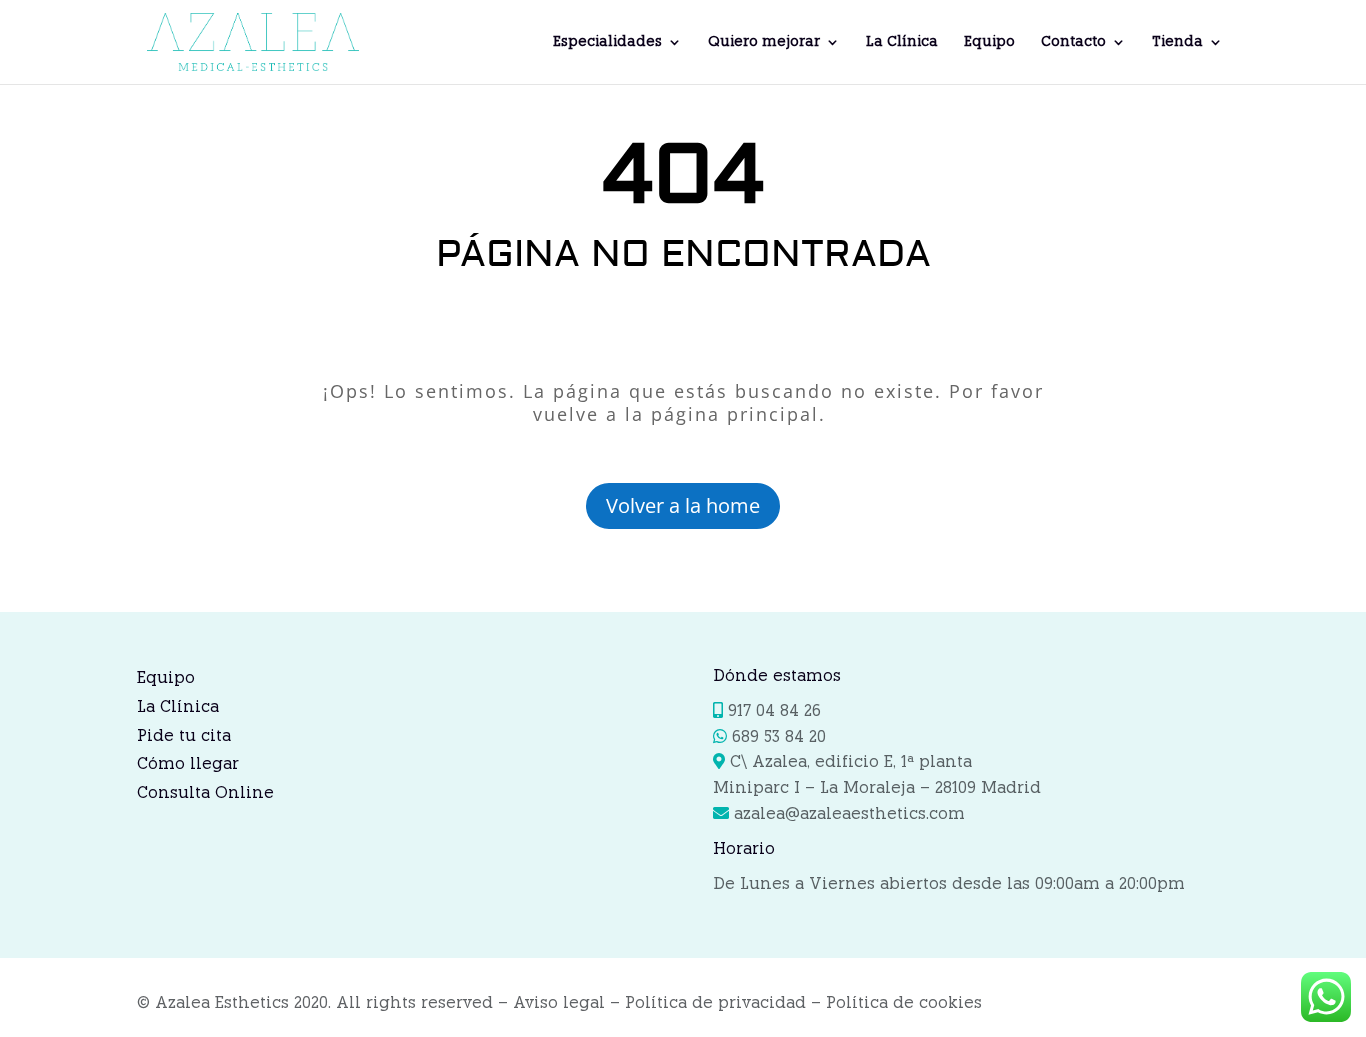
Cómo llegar (188, 763)
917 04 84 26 (774, 710)
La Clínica (902, 42)
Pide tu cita (184, 735)
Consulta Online (205, 792)
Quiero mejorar (764, 42)
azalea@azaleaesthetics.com (847, 813)
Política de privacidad (715, 1002)
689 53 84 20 (779, 736)
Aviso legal (559, 1002)
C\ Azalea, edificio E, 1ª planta (851, 761)
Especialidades (607, 42)
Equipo (989, 42)
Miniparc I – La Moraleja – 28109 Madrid (877, 787)
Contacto (1073, 42)
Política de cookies (904, 1002)
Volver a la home (683, 505)
